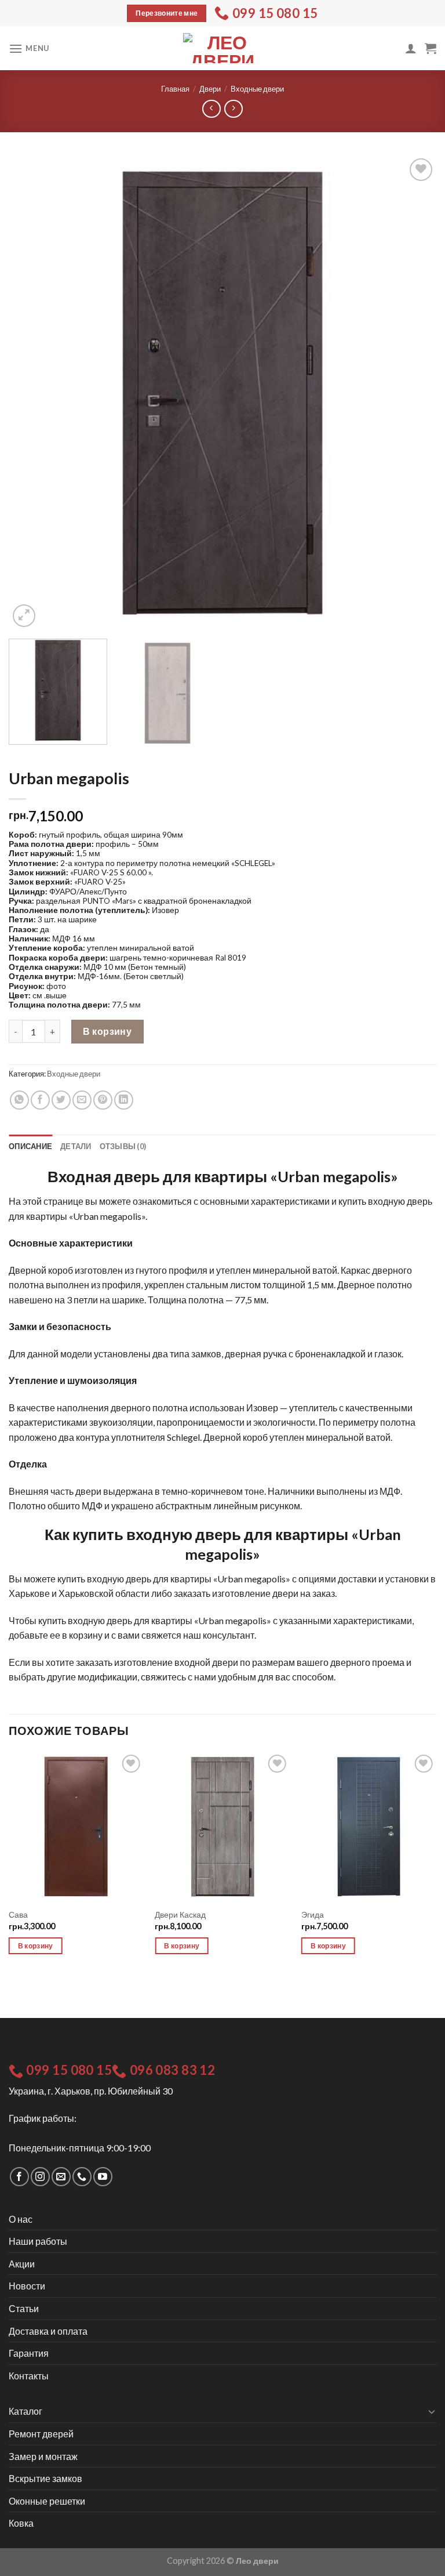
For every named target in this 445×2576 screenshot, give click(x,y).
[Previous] (32, 393)
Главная (175, 89)
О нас (21, 2219)
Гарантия (29, 2353)
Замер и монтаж (43, 2456)
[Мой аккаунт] (411, 48)
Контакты (29, 2376)
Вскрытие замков (45, 2478)
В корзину (107, 1031)
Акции (22, 2264)
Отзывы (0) (123, 1146)
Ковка (21, 2523)
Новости (27, 2286)
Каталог (25, 2411)
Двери (210, 89)
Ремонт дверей (41, 2434)
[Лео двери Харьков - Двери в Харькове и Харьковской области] (222, 48)
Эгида (313, 1914)
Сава (18, 1914)
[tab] (30, 1146)
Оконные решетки (47, 2501)
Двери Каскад (180, 1914)
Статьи (24, 2308)
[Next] (413, 393)
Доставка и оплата (48, 2331)
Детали (76, 1146)
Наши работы (38, 2241)
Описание (30, 1146)
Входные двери (257, 89)
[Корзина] (431, 48)
